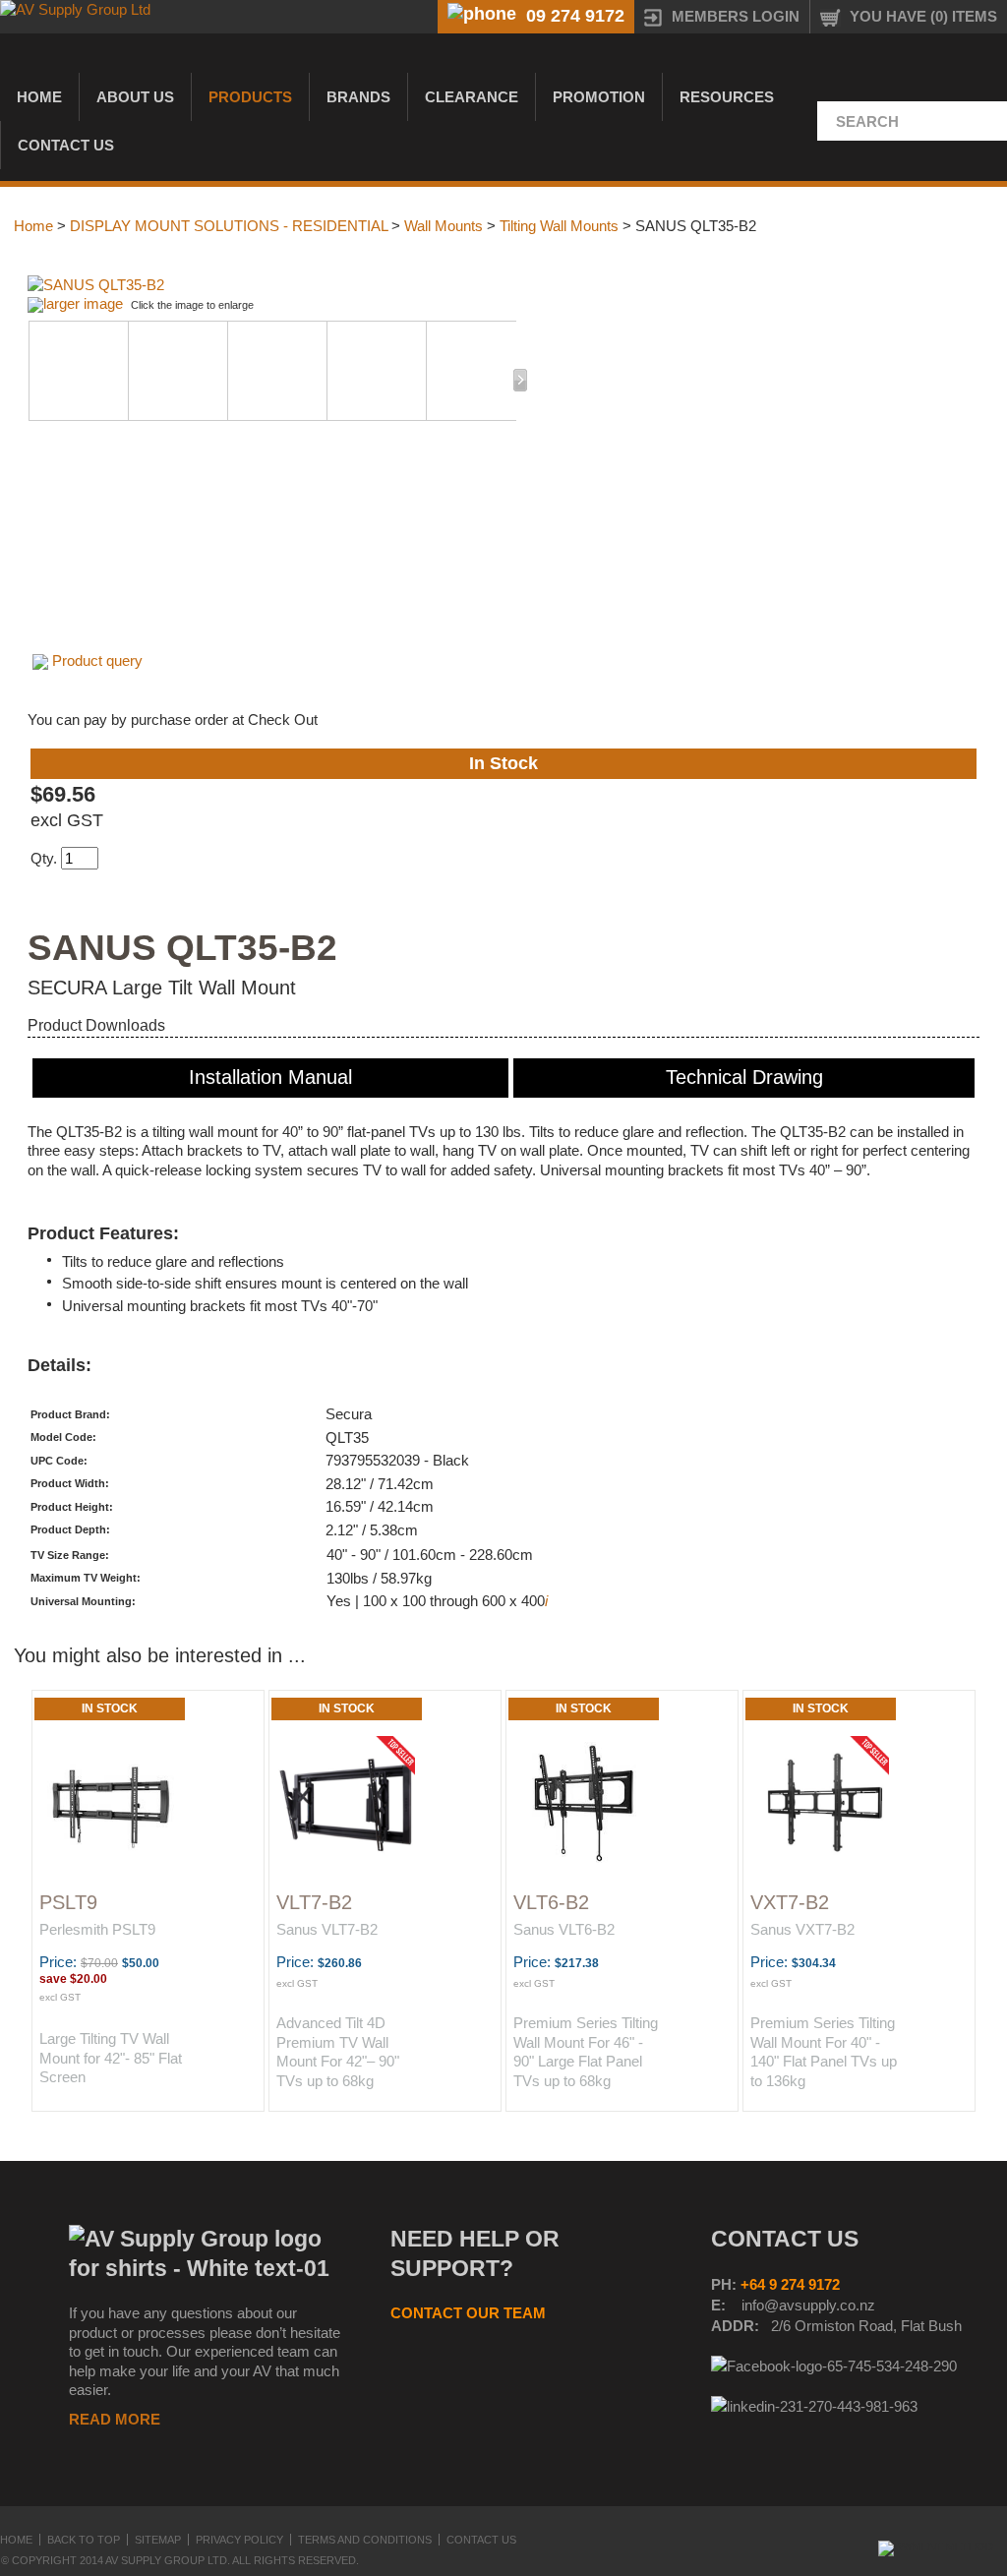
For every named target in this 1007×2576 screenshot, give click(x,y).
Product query (97, 660)
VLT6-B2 (551, 1902)
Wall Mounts (444, 226)
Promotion (599, 97)
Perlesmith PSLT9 (97, 1929)
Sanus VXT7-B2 (802, 1929)
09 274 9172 (575, 16)
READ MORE (115, 2419)
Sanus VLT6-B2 (564, 1929)
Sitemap (158, 2540)
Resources (727, 97)
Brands (358, 97)
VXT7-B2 (790, 1902)
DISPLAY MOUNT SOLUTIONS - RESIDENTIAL (229, 226)
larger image (83, 303)
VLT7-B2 (314, 1902)
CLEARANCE (472, 97)
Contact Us (66, 145)
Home (39, 97)
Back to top (84, 2540)
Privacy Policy (239, 2540)
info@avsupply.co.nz (808, 2305)
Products (250, 97)
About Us (135, 97)
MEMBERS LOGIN (736, 16)
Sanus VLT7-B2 (327, 1929)
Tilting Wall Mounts (559, 226)
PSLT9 (68, 1902)
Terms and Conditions (365, 2540)
